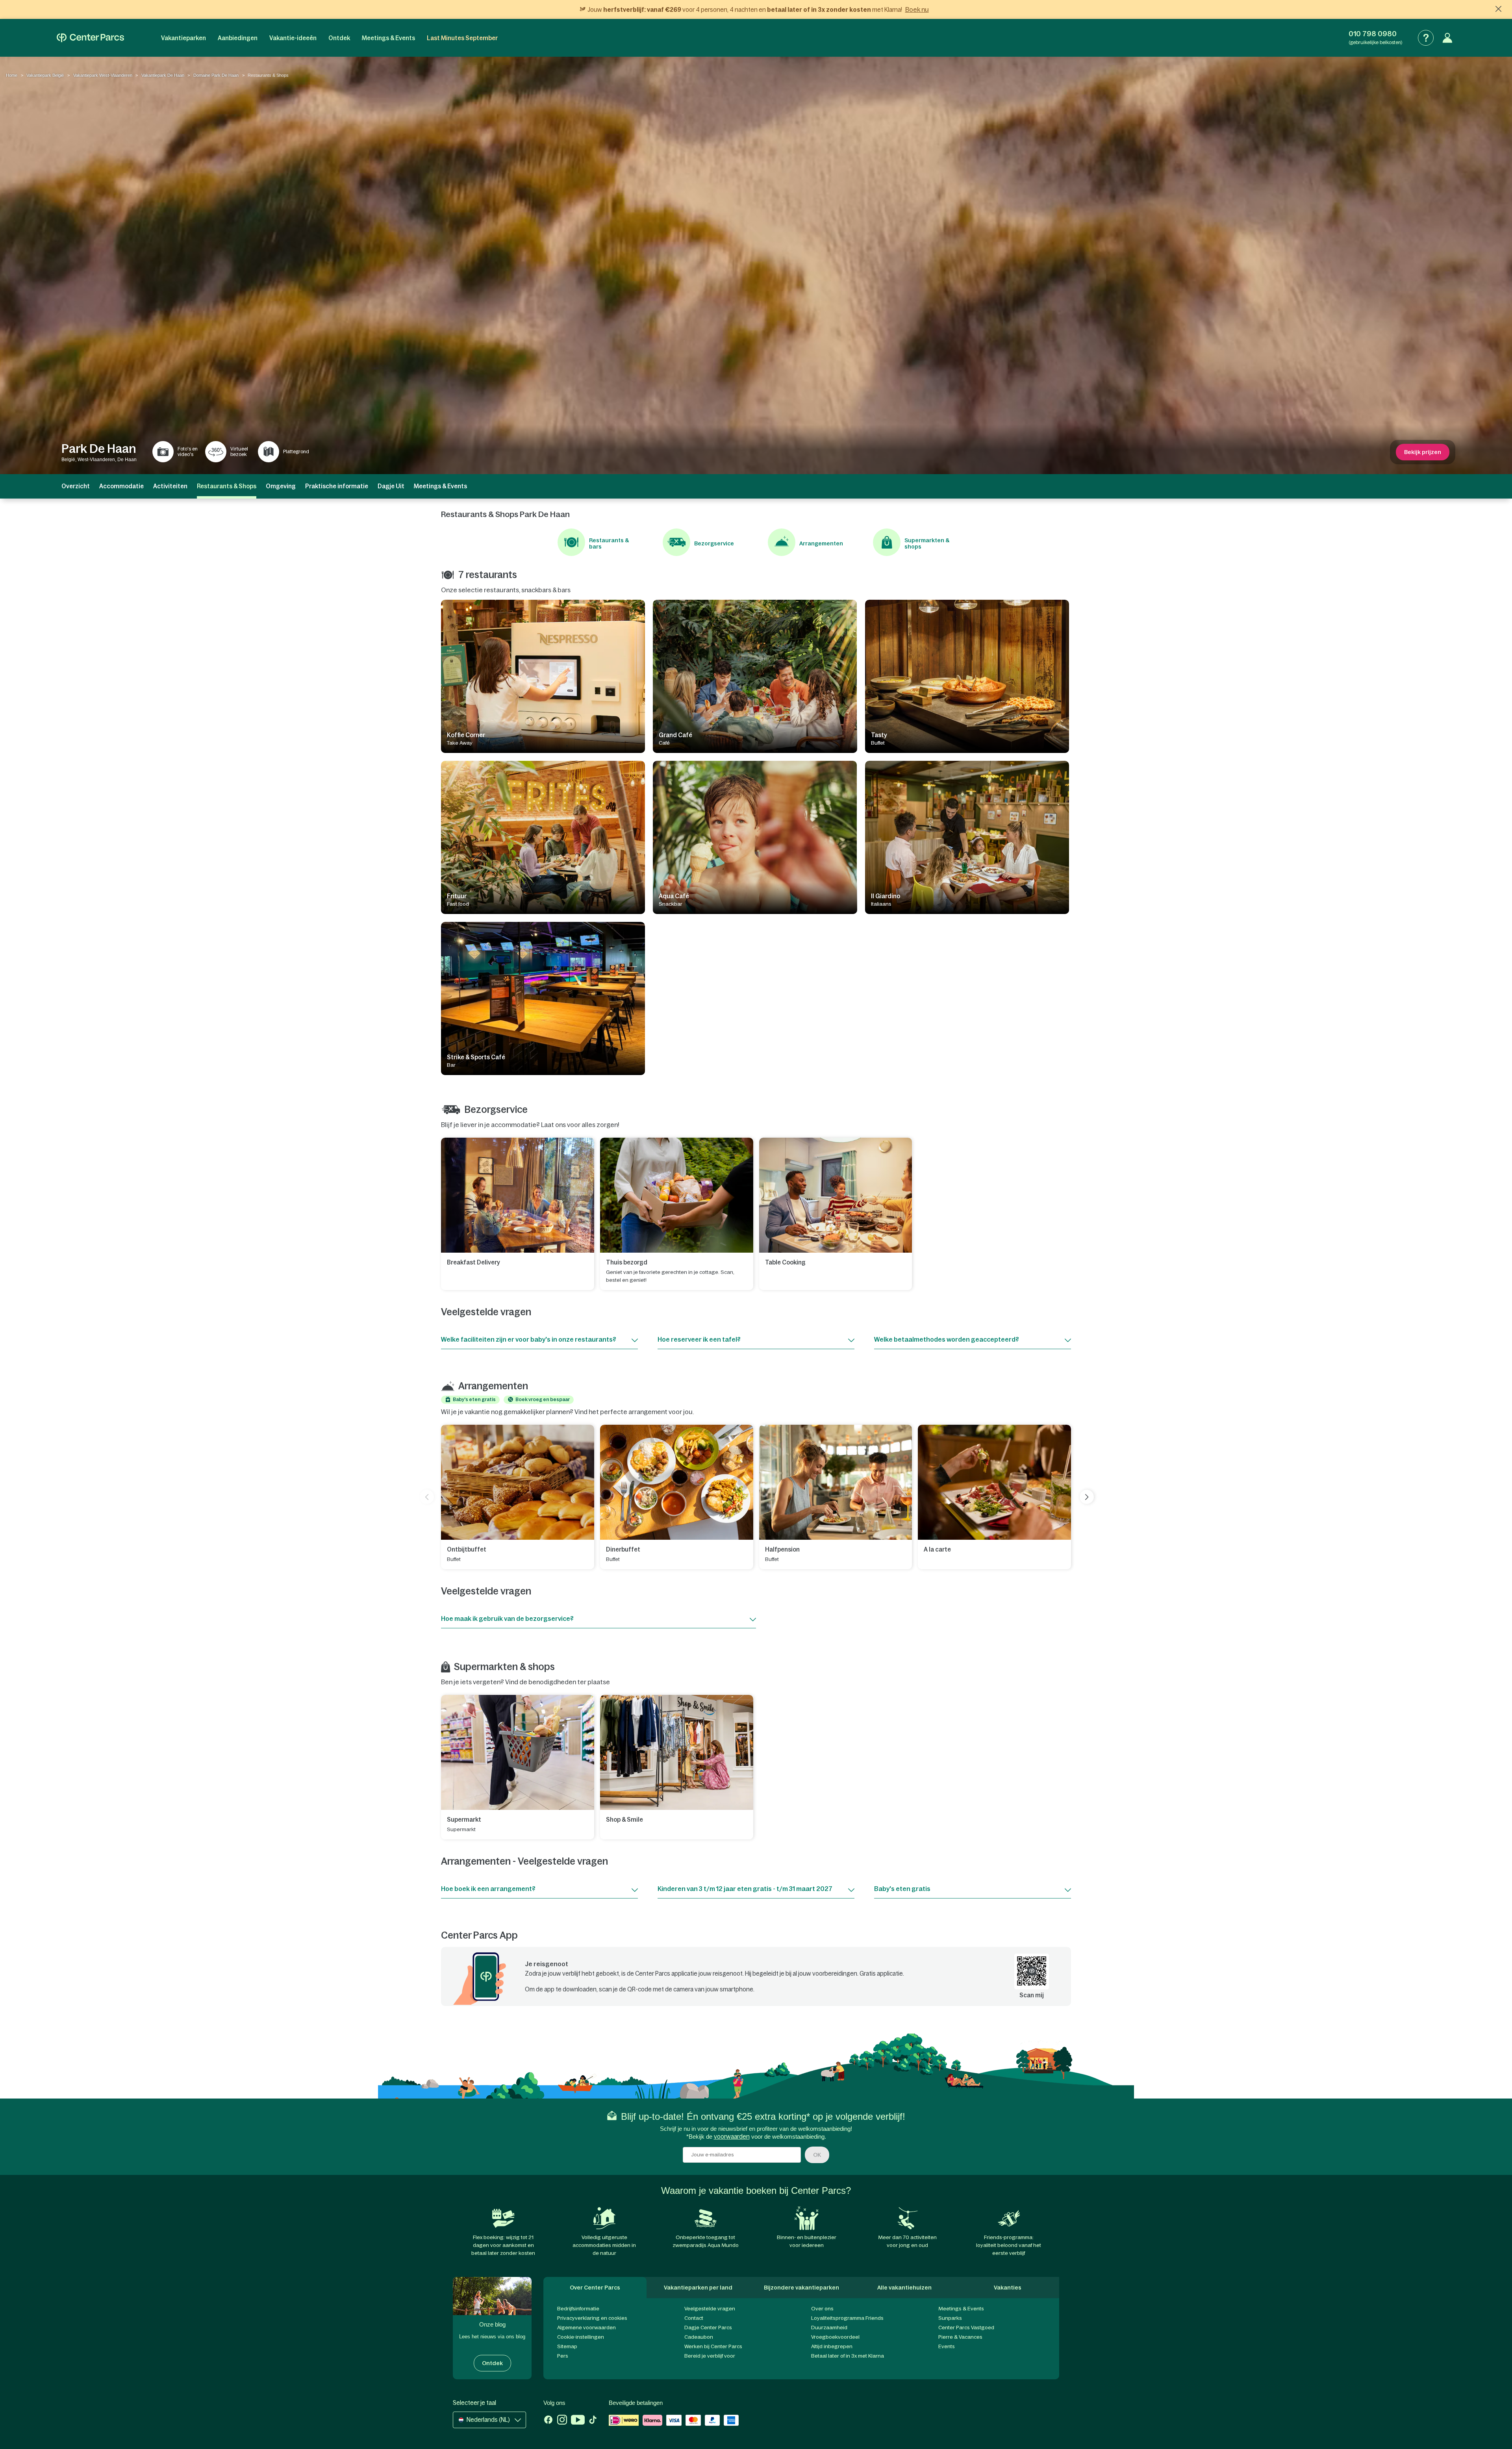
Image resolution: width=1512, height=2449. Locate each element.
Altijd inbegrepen (832, 2346)
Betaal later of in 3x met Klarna (848, 2356)
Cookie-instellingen (581, 2337)
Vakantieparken (183, 38)
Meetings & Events (388, 38)
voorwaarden (732, 2137)
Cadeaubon (699, 2337)
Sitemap (567, 2346)
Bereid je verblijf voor (710, 2356)
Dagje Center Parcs (708, 2328)
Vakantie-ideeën (293, 38)
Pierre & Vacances (960, 2337)
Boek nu (917, 9)
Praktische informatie (337, 486)
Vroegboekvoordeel (835, 2337)
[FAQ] (1426, 38)
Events (947, 2346)
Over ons (822, 2309)
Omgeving (281, 486)
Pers (563, 2356)
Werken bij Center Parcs (713, 2346)
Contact (694, 2318)
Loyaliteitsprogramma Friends (847, 2318)
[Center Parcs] (90, 38)
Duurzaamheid (829, 2328)
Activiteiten (170, 486)
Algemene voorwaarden (586, 2328)
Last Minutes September (462, 38)
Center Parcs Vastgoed (966, 2328)
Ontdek (339, 38)
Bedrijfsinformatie (578, 2309)
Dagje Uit (391, 486)
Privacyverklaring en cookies (592, 2318)
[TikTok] (593, 2421)
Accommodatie (121, 486)
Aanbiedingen (238, 38)
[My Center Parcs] (1447, 38)
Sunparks (950, 2318)
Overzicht (76, 486)
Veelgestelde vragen (710, 2309)
